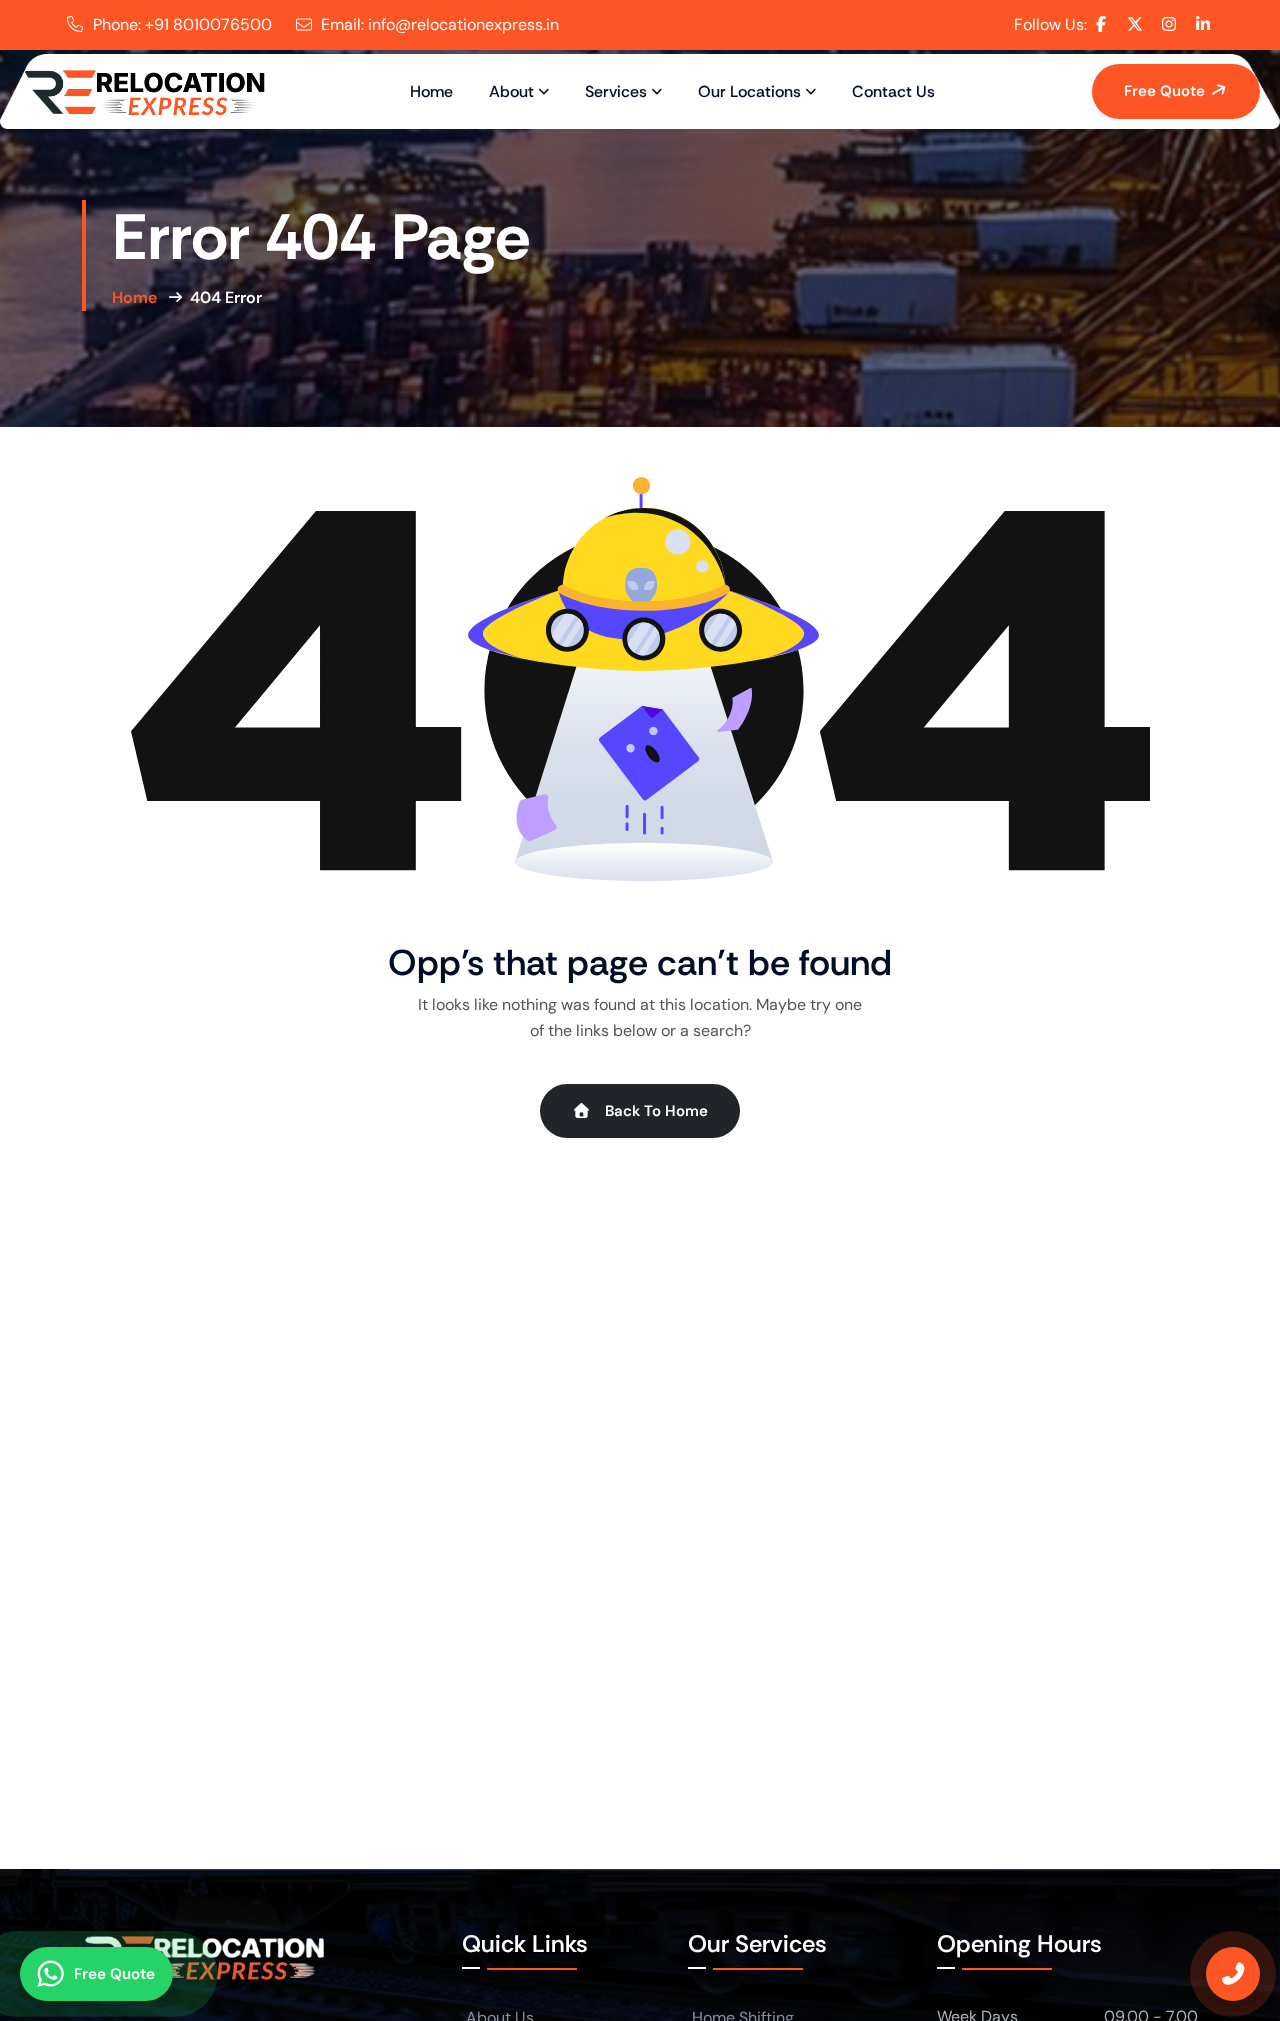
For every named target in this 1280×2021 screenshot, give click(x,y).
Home (431, 91)
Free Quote (1166, 91)
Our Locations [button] (749, 91)
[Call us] (1233, 1974)
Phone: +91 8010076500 (182, 24)
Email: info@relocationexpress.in (440, 24)
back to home (654, 1111)
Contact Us (893, 91)
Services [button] (616, 91)
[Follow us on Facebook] (1101, 24)
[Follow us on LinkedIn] (1203, 24)
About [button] (511, 91)
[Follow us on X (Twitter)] (1135, 24)
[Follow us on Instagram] (1169, 24)
